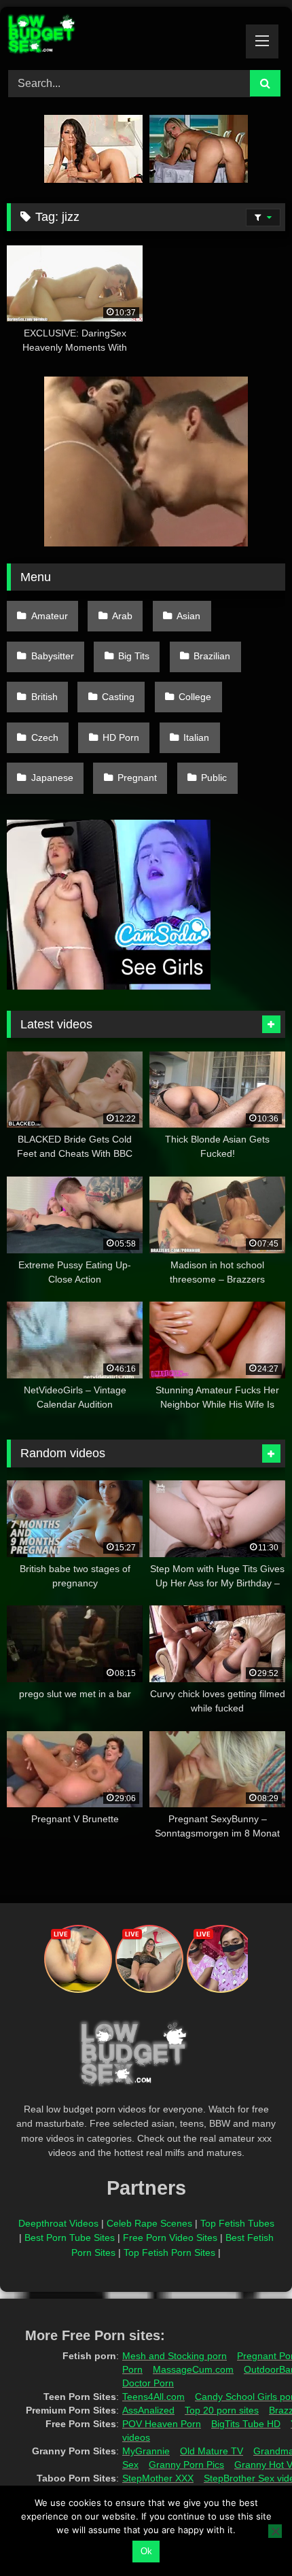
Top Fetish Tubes (237, 2223)
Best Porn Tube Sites (70, 2238)
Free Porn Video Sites (170, 2238)
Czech (45, 737)
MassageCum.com (193, 2369)
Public (214, 778)
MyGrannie (146, 2451)
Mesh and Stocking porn (175, 2356)
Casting (118, 697)
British (44, 697)
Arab (122, 616)
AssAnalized (148, 2410)
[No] (275, 2531)
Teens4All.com (153, 2397)
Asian (188, 616)
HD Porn (121, 737)
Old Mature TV (212, 2451)
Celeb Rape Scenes (149, 2223)
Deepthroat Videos (58, 2223)
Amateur (50, 616)
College (195, 697)
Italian (196, 737)
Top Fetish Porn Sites (169, 2252)
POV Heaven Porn (162, 2424)
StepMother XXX (158, 2478)
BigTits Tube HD (246, 2424)
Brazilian (212, 656)
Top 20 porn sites (222, 2410)
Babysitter (53, 656)
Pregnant (137, 778)
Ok (146, 2551)
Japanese (52, 778)
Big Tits (134, 656)
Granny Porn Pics (186, 2465)
